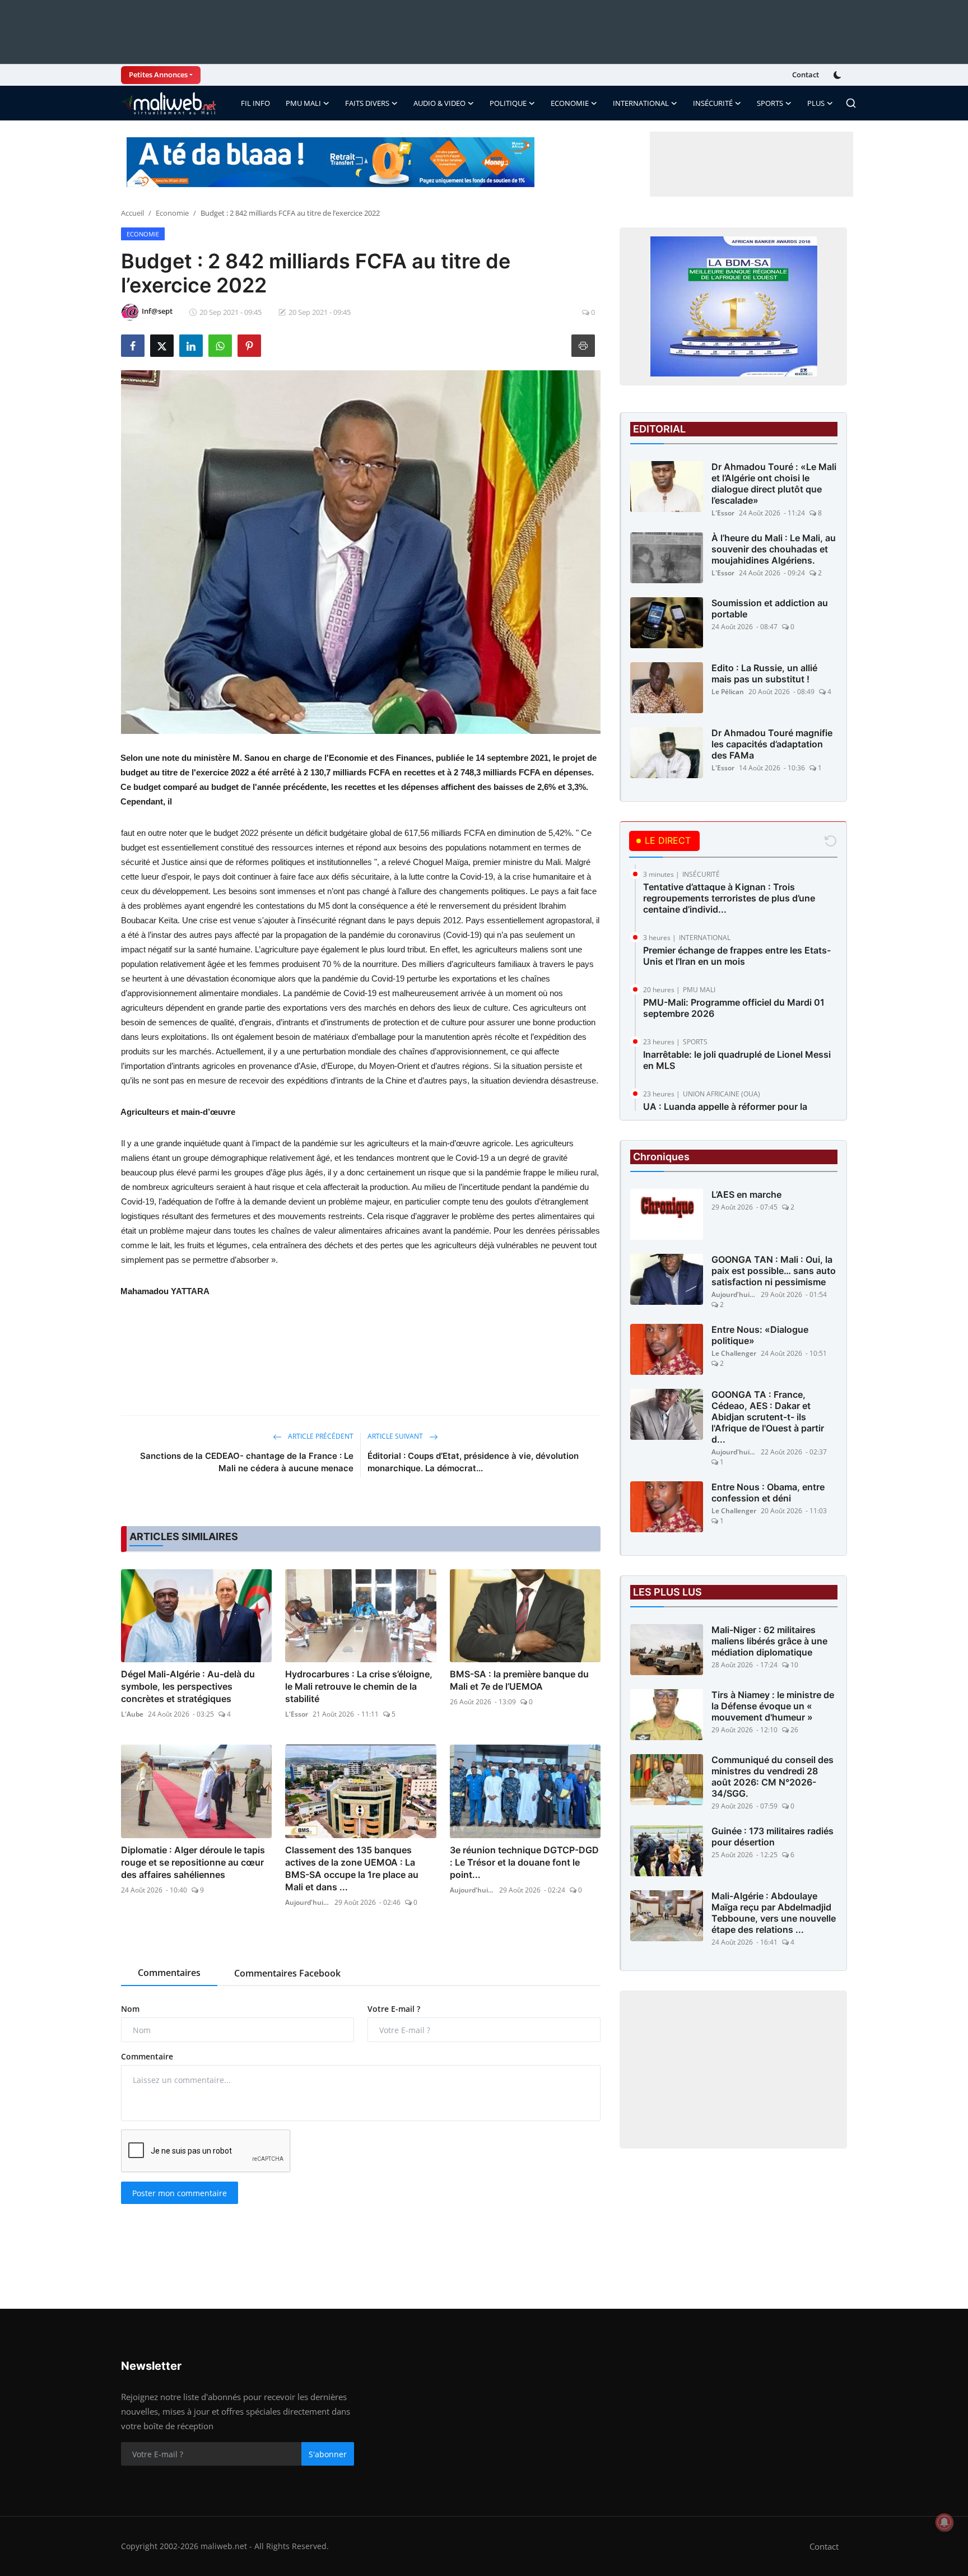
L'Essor (297, 1714)
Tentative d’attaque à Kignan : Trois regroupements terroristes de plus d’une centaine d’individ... (729, 898)
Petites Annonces (158, 75)
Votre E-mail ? (394, 2009)
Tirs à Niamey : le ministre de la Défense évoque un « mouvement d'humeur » (773, 1706)
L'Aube (132, 1714)
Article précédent (320, 1436)
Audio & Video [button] (439, 103)
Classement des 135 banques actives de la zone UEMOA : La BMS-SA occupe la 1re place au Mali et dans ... (352, 1868)
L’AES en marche (746, 1194)
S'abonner (328, 2454)
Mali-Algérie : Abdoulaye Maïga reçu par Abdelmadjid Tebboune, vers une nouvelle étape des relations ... (774, 1913)
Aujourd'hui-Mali (308, 1902)
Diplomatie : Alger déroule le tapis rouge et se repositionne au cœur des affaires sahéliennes (193, 1862)
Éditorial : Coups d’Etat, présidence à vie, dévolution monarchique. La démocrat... (473, 1462)
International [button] (641, 103)
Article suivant (396, 1436)
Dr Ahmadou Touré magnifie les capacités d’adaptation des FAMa (772, 744)
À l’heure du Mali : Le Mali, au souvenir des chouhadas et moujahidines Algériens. (774, 549)
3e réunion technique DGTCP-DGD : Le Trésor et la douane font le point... (524, 1862)
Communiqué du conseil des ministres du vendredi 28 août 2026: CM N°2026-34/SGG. (772, 1777)
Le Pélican (728, 692)
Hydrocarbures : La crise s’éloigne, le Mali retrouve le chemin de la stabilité (359, 1686)
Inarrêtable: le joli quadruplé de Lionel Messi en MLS (737, 1060)
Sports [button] (770, 103)
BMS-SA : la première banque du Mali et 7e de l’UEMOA (519, 1680)
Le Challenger (734, 1353)
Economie (172, 213)
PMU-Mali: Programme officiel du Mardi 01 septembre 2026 (734, 1008)
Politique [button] (508, 103)
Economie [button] (570, 103)
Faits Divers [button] (367, 103)
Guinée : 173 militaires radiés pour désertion (772, 1836)
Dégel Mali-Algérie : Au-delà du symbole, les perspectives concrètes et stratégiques (188, 1686)
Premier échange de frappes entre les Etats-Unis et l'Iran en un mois (737, 956)
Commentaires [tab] (169, 1973)
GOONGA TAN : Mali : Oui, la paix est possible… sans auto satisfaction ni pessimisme (774, 1271)
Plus (816, 103)
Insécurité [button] (713, 103)
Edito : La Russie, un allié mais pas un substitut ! (764, 673)
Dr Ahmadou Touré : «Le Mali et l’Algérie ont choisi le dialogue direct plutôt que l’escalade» (774, 483)
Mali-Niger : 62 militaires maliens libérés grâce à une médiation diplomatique (769, 1641)
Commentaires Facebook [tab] (287, 1973)
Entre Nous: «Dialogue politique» (760, 1335)
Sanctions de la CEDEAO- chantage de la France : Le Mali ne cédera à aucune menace (247, 1462)
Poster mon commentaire (180, 2193)
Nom (130, 2009)
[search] (851, 103)
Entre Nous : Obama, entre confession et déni (768, 1492)
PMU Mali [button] (303, 103)
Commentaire (147, 2056)
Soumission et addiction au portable (770, 608)
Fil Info (255, 103)
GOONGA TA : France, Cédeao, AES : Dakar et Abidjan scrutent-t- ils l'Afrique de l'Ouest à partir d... (768, 1417)
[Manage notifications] (944, 2522)
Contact (806, 75)
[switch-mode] (839, 75)
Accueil (132, 213)
